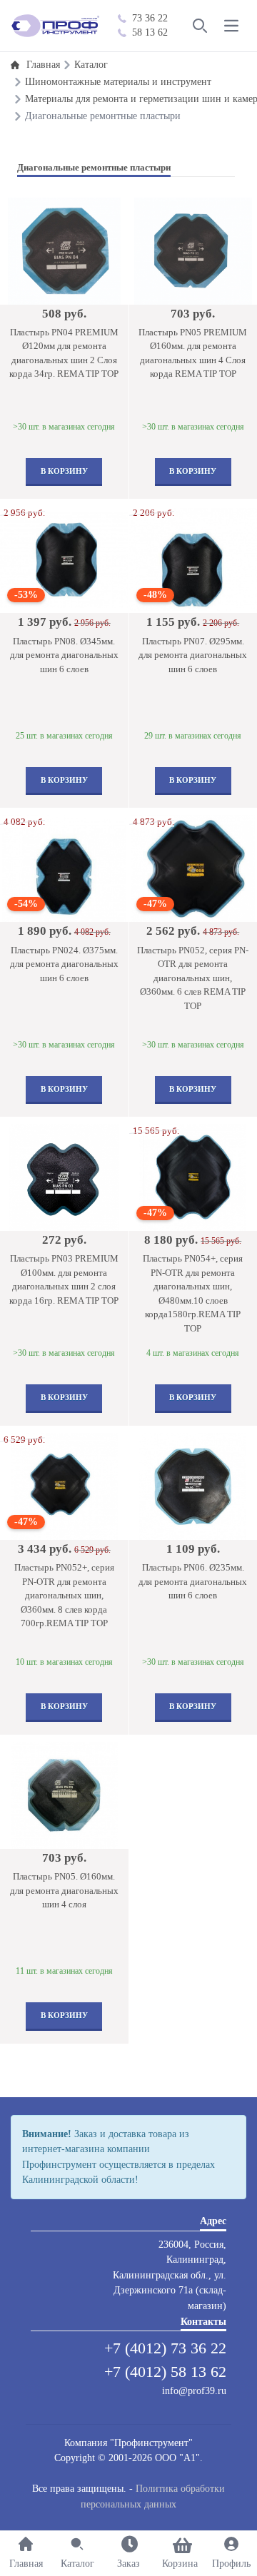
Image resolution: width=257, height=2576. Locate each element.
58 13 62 (150, 32)
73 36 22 (150, 18)
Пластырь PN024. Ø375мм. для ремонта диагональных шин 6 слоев (64, 964)
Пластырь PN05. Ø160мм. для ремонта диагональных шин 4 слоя (64, 1890)
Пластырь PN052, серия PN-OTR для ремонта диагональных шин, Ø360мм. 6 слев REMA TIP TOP (193, 978)
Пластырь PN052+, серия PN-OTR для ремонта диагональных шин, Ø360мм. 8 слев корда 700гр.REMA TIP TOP (64, 1595)
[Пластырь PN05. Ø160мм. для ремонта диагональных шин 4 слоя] (64, 1795)
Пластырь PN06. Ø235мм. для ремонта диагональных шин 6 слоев (193, 1581)
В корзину (64, 471)
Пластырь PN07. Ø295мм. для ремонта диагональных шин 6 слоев (193, 655)
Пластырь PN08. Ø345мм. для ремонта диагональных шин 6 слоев (64, 655)
